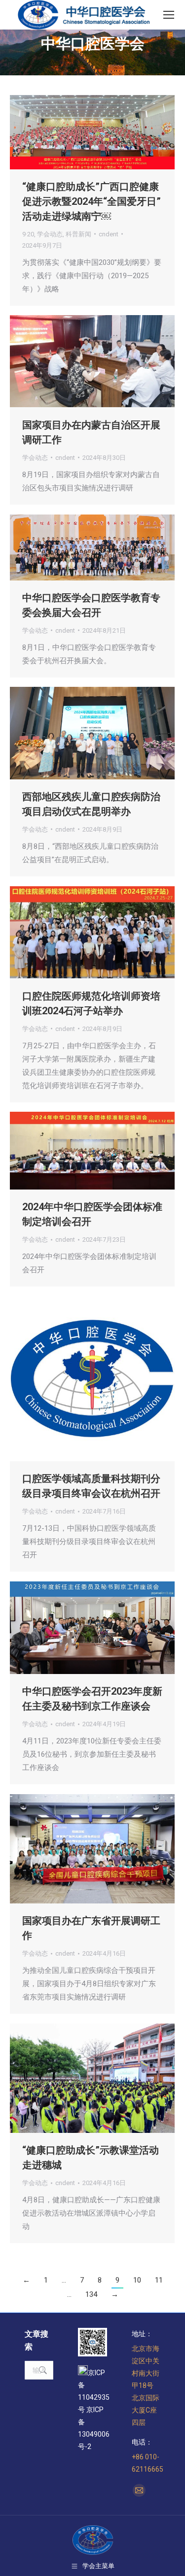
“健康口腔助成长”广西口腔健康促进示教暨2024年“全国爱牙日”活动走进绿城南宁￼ (92, 201)
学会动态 (50, 234)
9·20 (28, 234)
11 (159, 2280)
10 (137, 2280)
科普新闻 (78, 234)
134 (91, 2294)
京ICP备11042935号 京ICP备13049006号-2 (94, 2410)
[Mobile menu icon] (169, 15)
